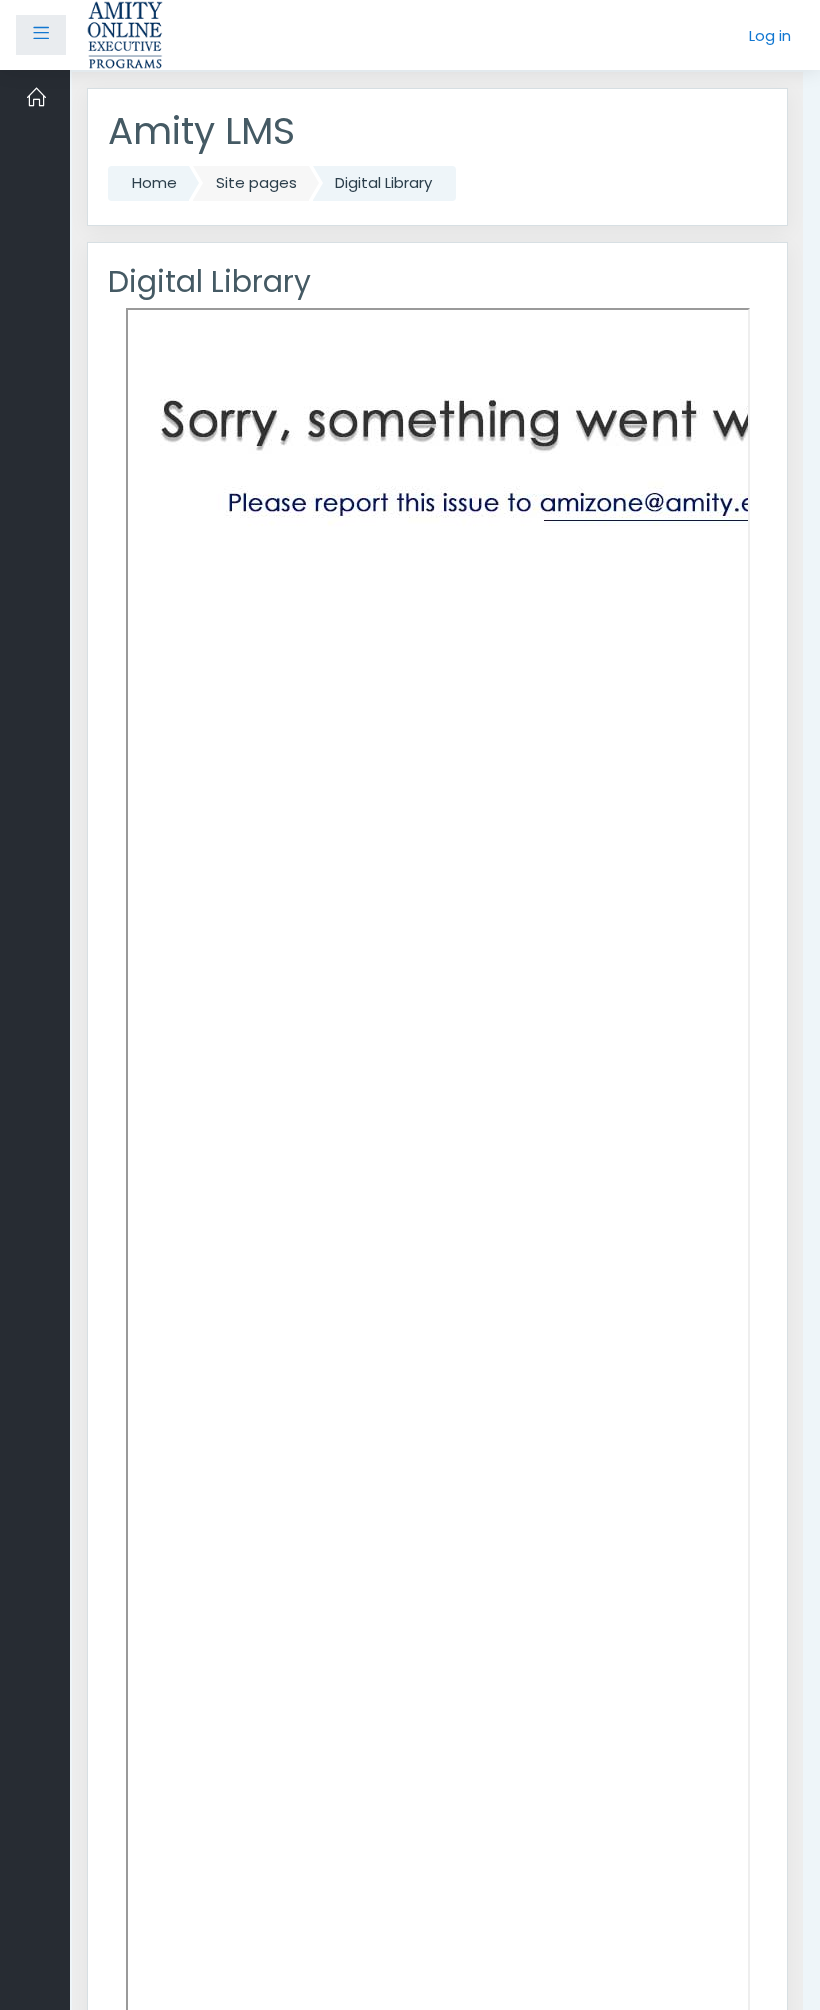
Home (154, 182)
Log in (770, 35)
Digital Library (383, 182)
